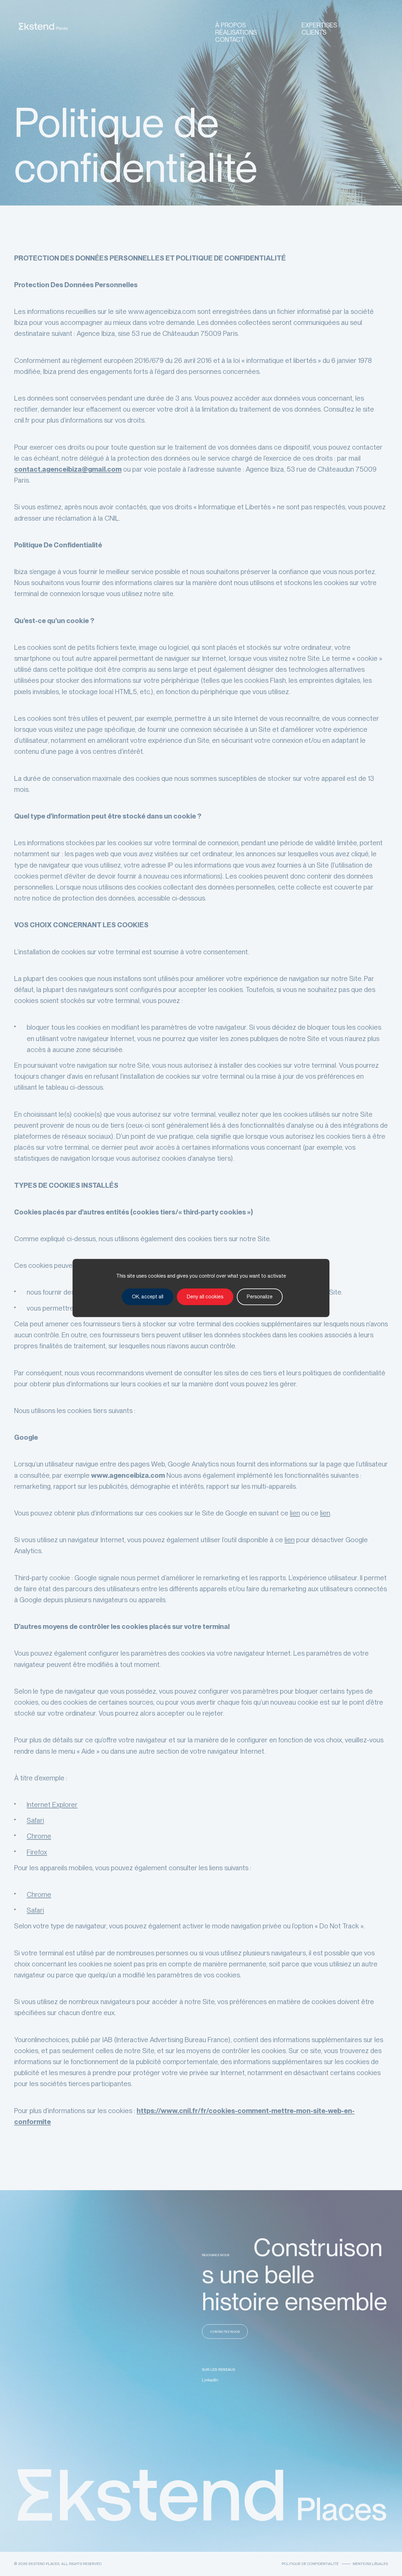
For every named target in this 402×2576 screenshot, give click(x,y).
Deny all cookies (205, 1297)
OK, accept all (148, 1297)
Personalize (260, 1297)
